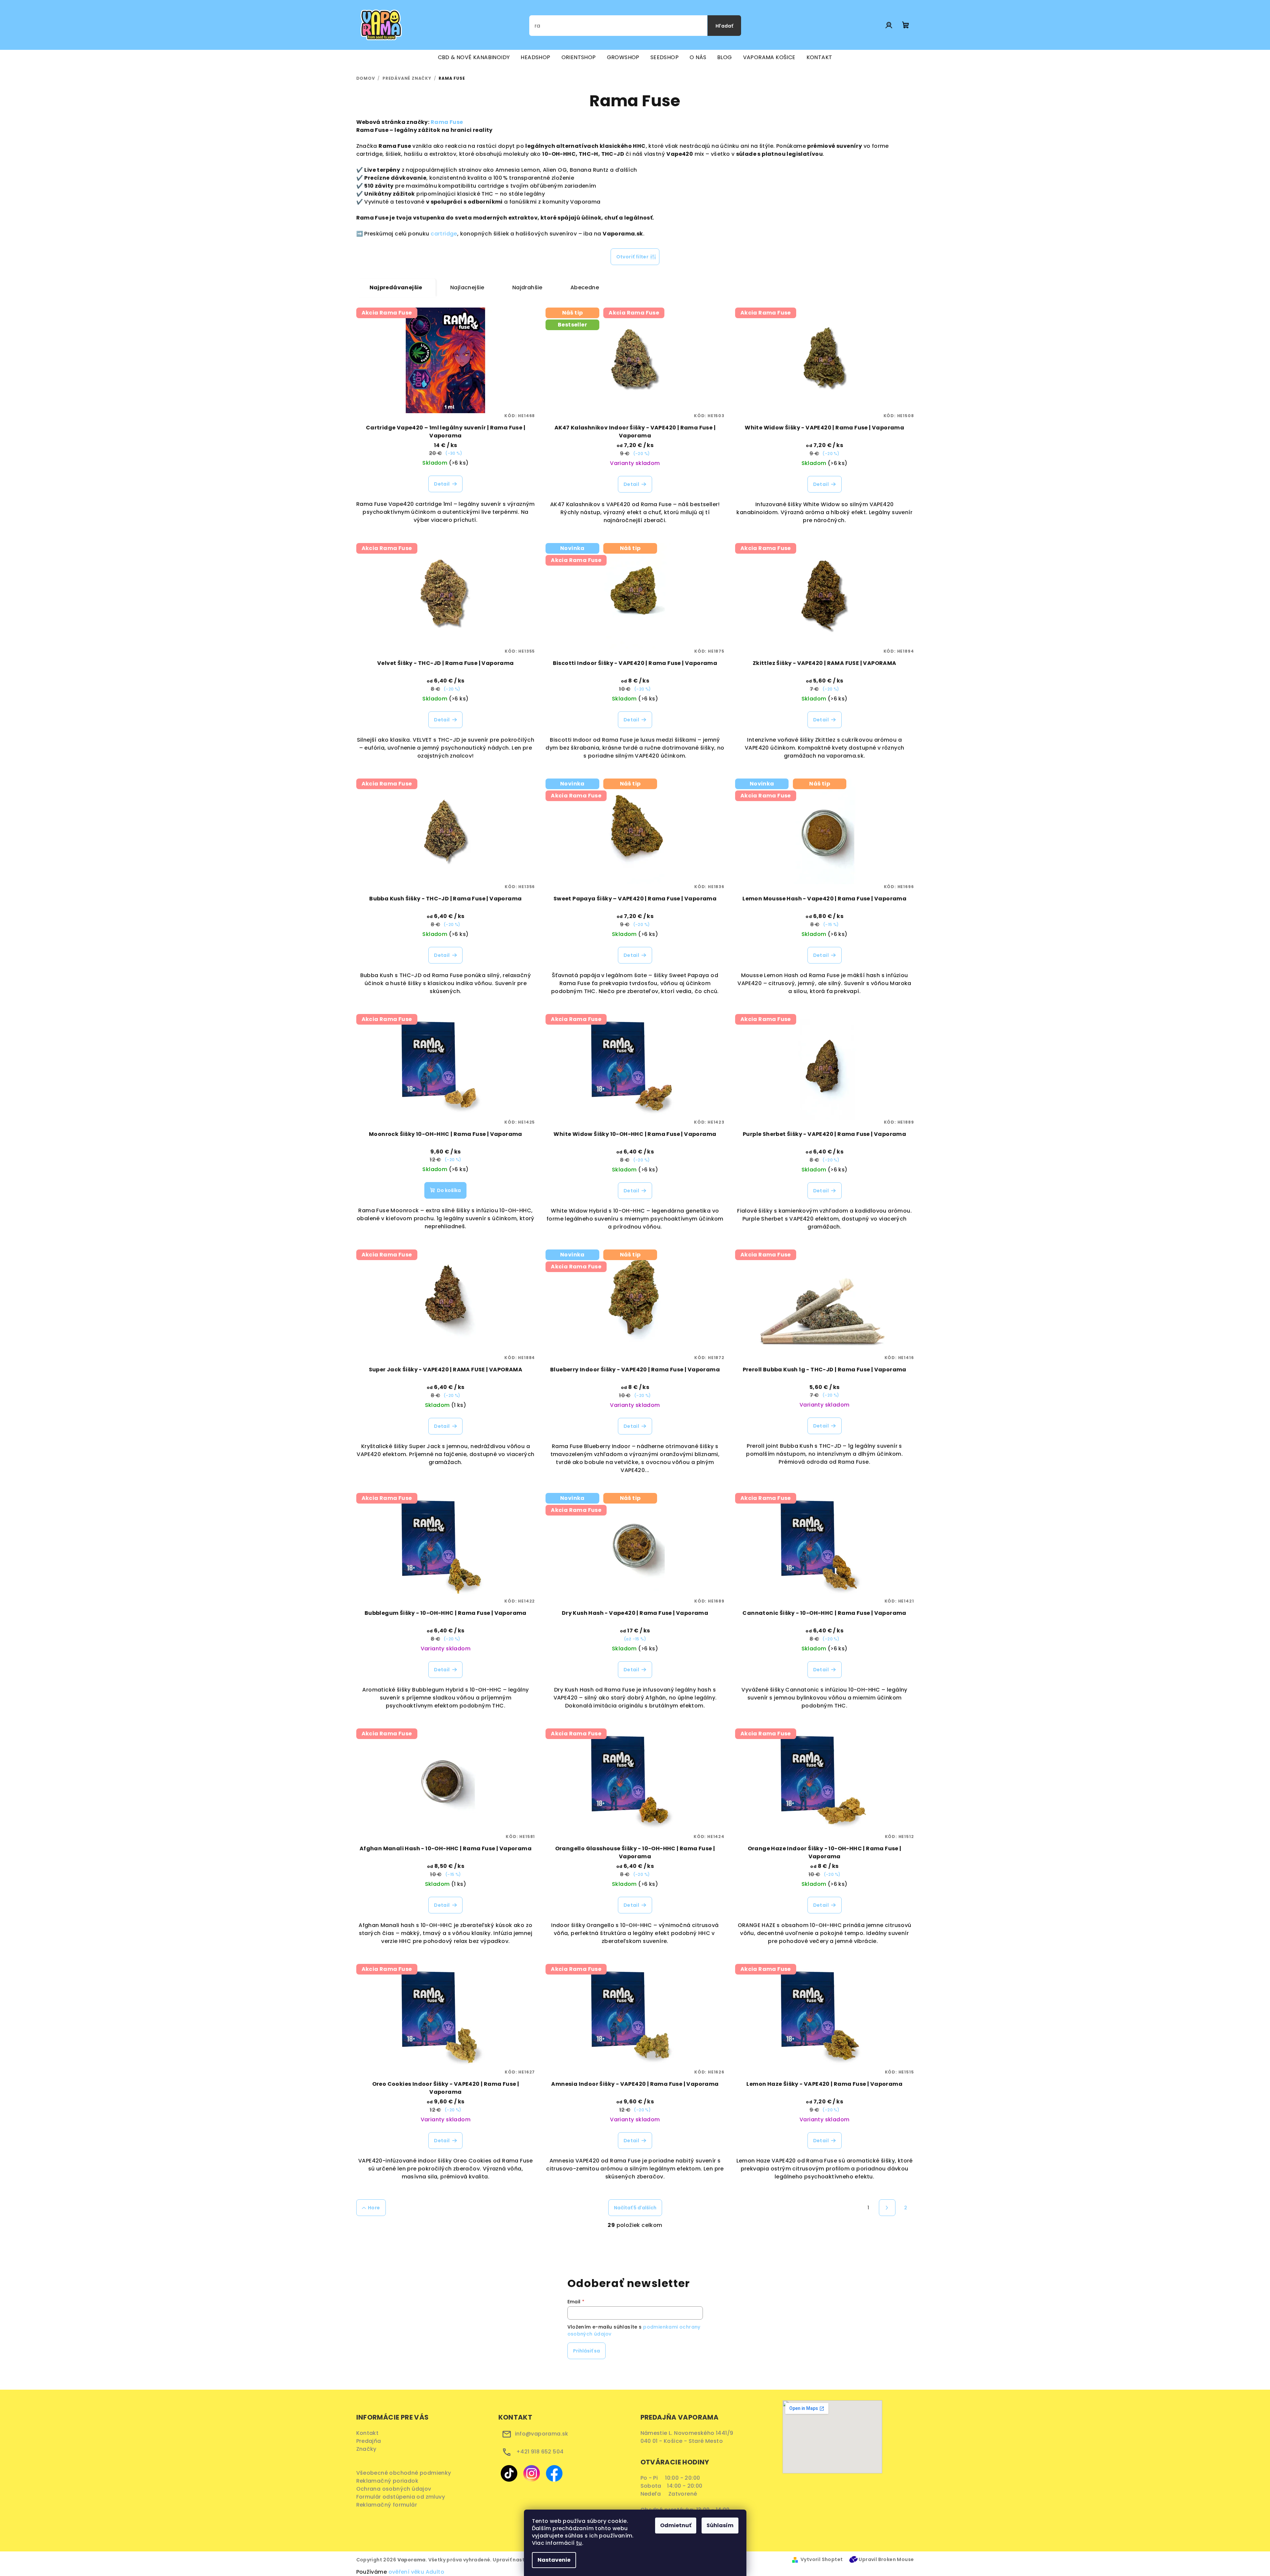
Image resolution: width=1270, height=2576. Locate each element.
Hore (374, 2208)
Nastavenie (554, 2560)
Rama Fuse (447, 122)
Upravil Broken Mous (885, 2559)
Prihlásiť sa (587, 2351)
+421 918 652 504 (540, 2452)
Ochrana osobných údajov (396, 2489)
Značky (366, 2449)
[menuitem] (474, 57)
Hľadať (724, 26)
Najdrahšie (527, 287)
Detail (442, 484)
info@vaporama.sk (542, 2434)
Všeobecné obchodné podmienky (405, 2473)
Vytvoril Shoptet (822, 2559)
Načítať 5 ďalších (635, 2208)
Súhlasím (720, 2525)
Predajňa (369, 2441)
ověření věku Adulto (417, 2572)
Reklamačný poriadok (390, 2481)
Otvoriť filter (633, 257)
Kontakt (368, 2433)
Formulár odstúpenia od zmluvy (403, 2497)
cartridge (444, 234)
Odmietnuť (676, 2525)
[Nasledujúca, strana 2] (887, 2208)
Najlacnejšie (467, 287)
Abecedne (585, 287)
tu (579, 2543)
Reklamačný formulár (389, 2505)
